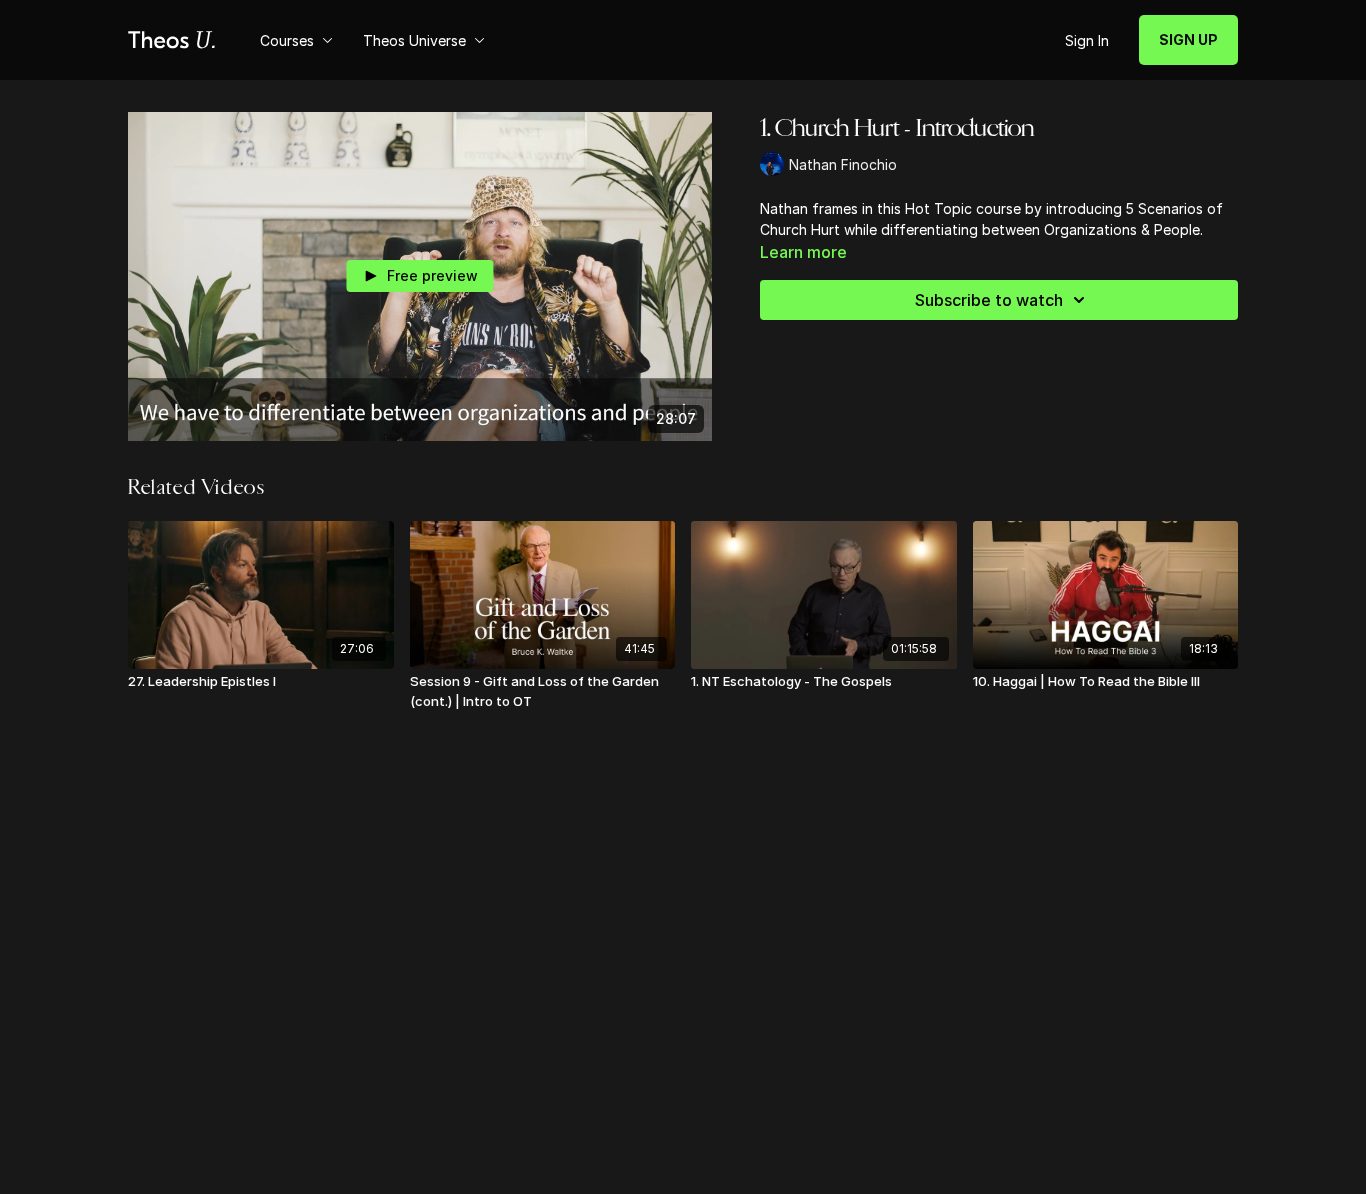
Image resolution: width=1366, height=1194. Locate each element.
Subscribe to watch (989, 300)
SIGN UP (1188, 39)
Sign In (1087, 40)
